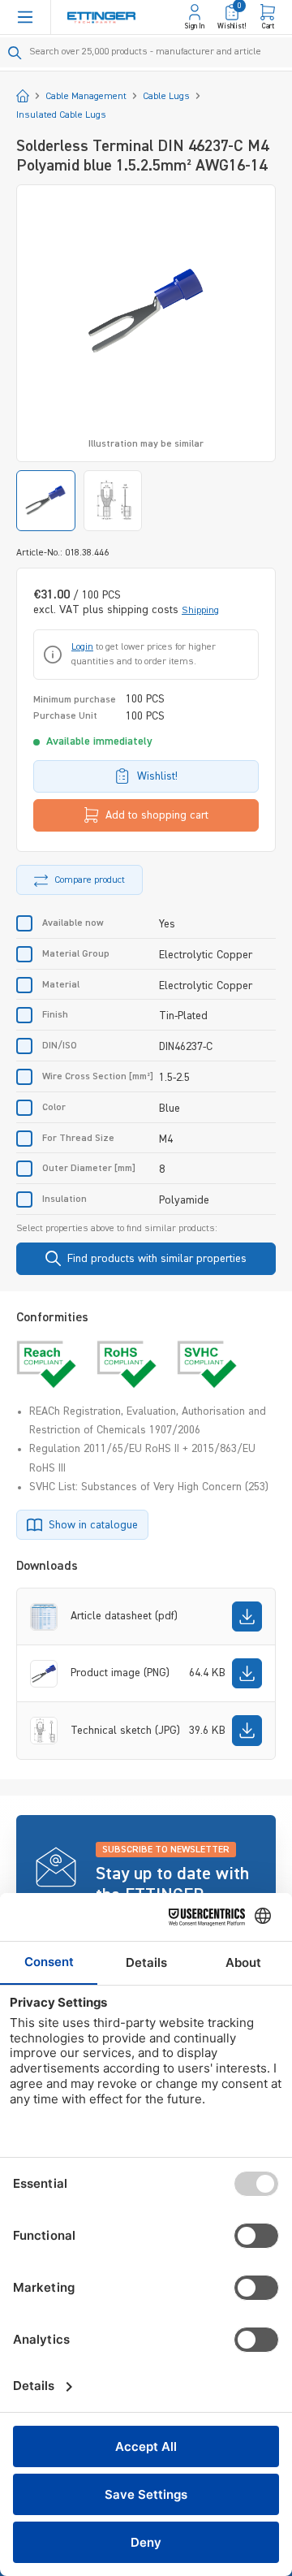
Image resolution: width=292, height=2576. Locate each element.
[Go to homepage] (101, 17)
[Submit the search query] (15, 53)
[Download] (247, 1616)
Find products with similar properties (157, 1259)
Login (82, 647)
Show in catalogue (93, 1525)
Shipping (200, 611)
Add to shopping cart (157, 815)
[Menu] (25, 17)
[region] (146, 358)
